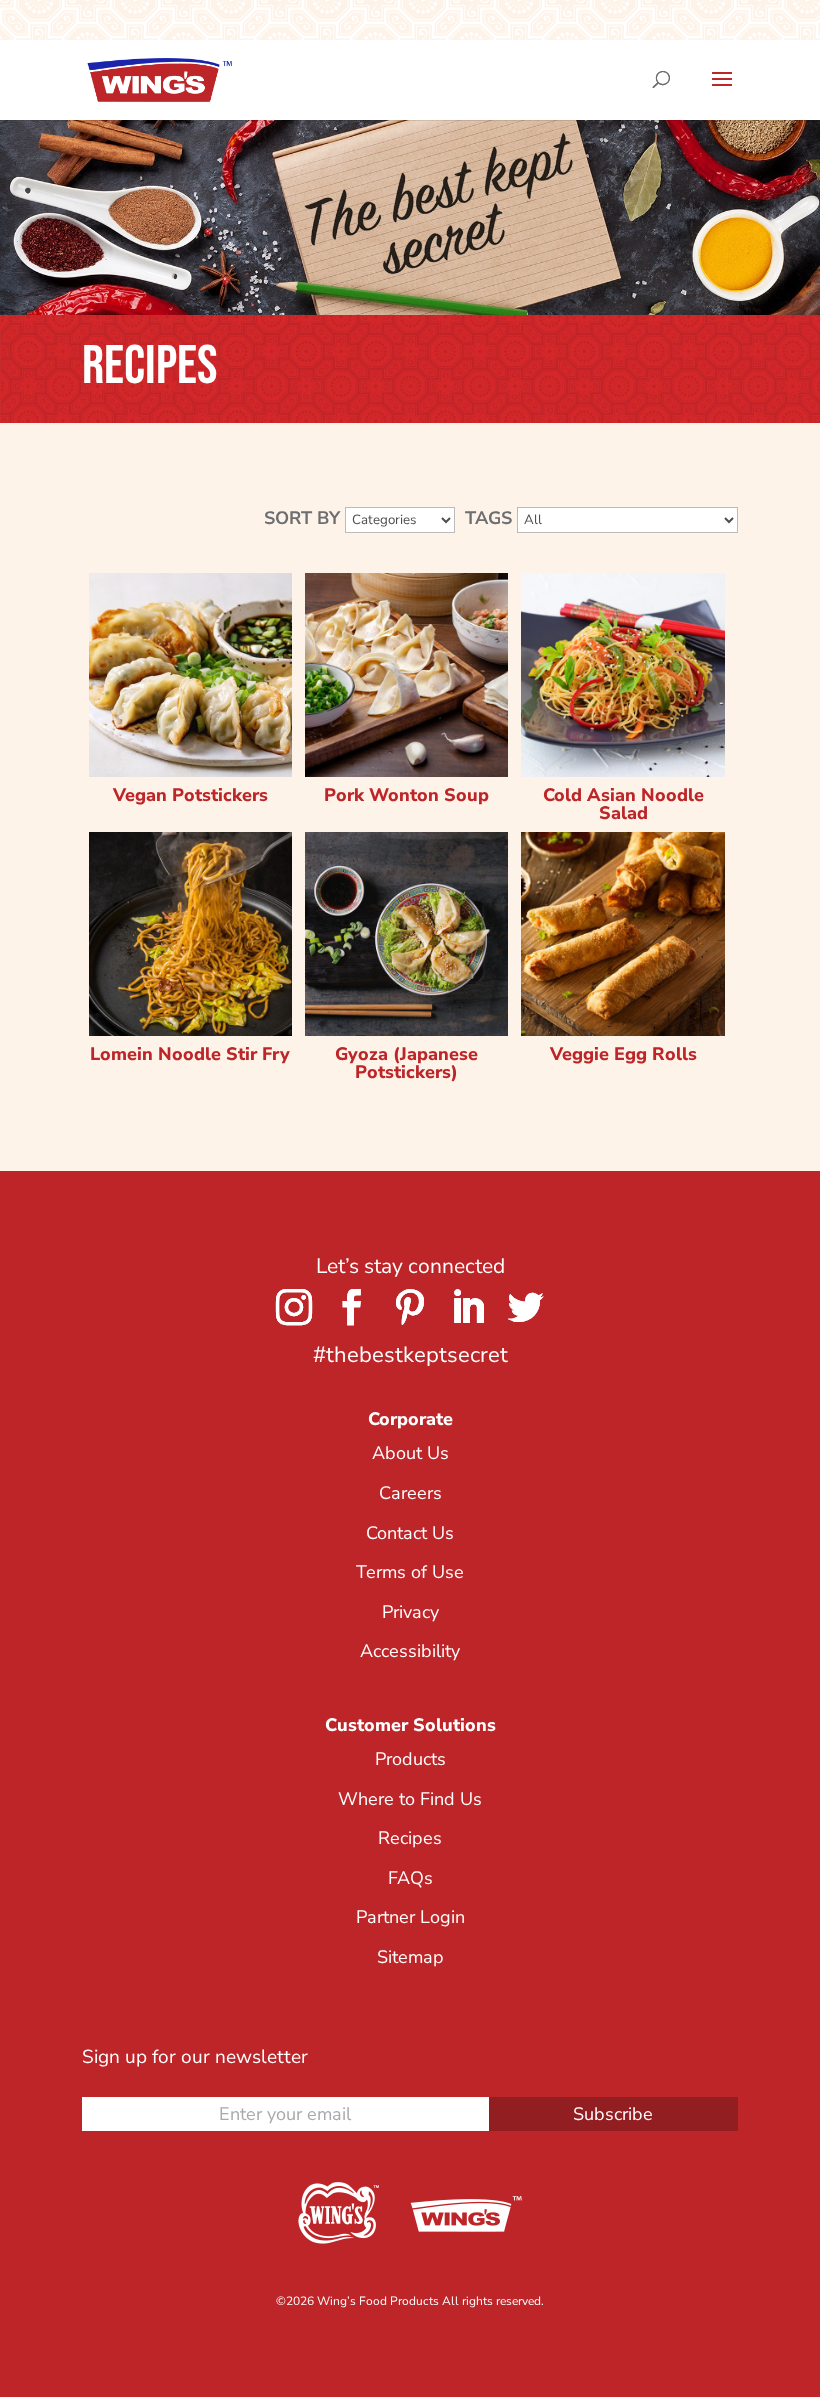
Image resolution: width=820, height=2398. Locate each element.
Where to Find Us (410, 1799)
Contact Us (410, 1533)
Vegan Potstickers (190, 795)
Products (410, 1759)
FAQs (410, 1878)
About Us (410, 1453)
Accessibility (410, 1651)
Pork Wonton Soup (406, 795)
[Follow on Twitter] (526, 1307)
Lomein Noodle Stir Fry (190, 1054)
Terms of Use (410, 1572)
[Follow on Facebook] (352, 1307)
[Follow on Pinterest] (410, 1307)
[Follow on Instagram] (294, 1307)
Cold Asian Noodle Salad (623, 804)
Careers (410, 1493)
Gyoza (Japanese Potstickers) (406, 1063)
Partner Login (410, 1917)
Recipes (410, 1838)
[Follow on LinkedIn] (468, 1307)
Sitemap (410, 1957)
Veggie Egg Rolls (623, 1054)
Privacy (410, 1612)
